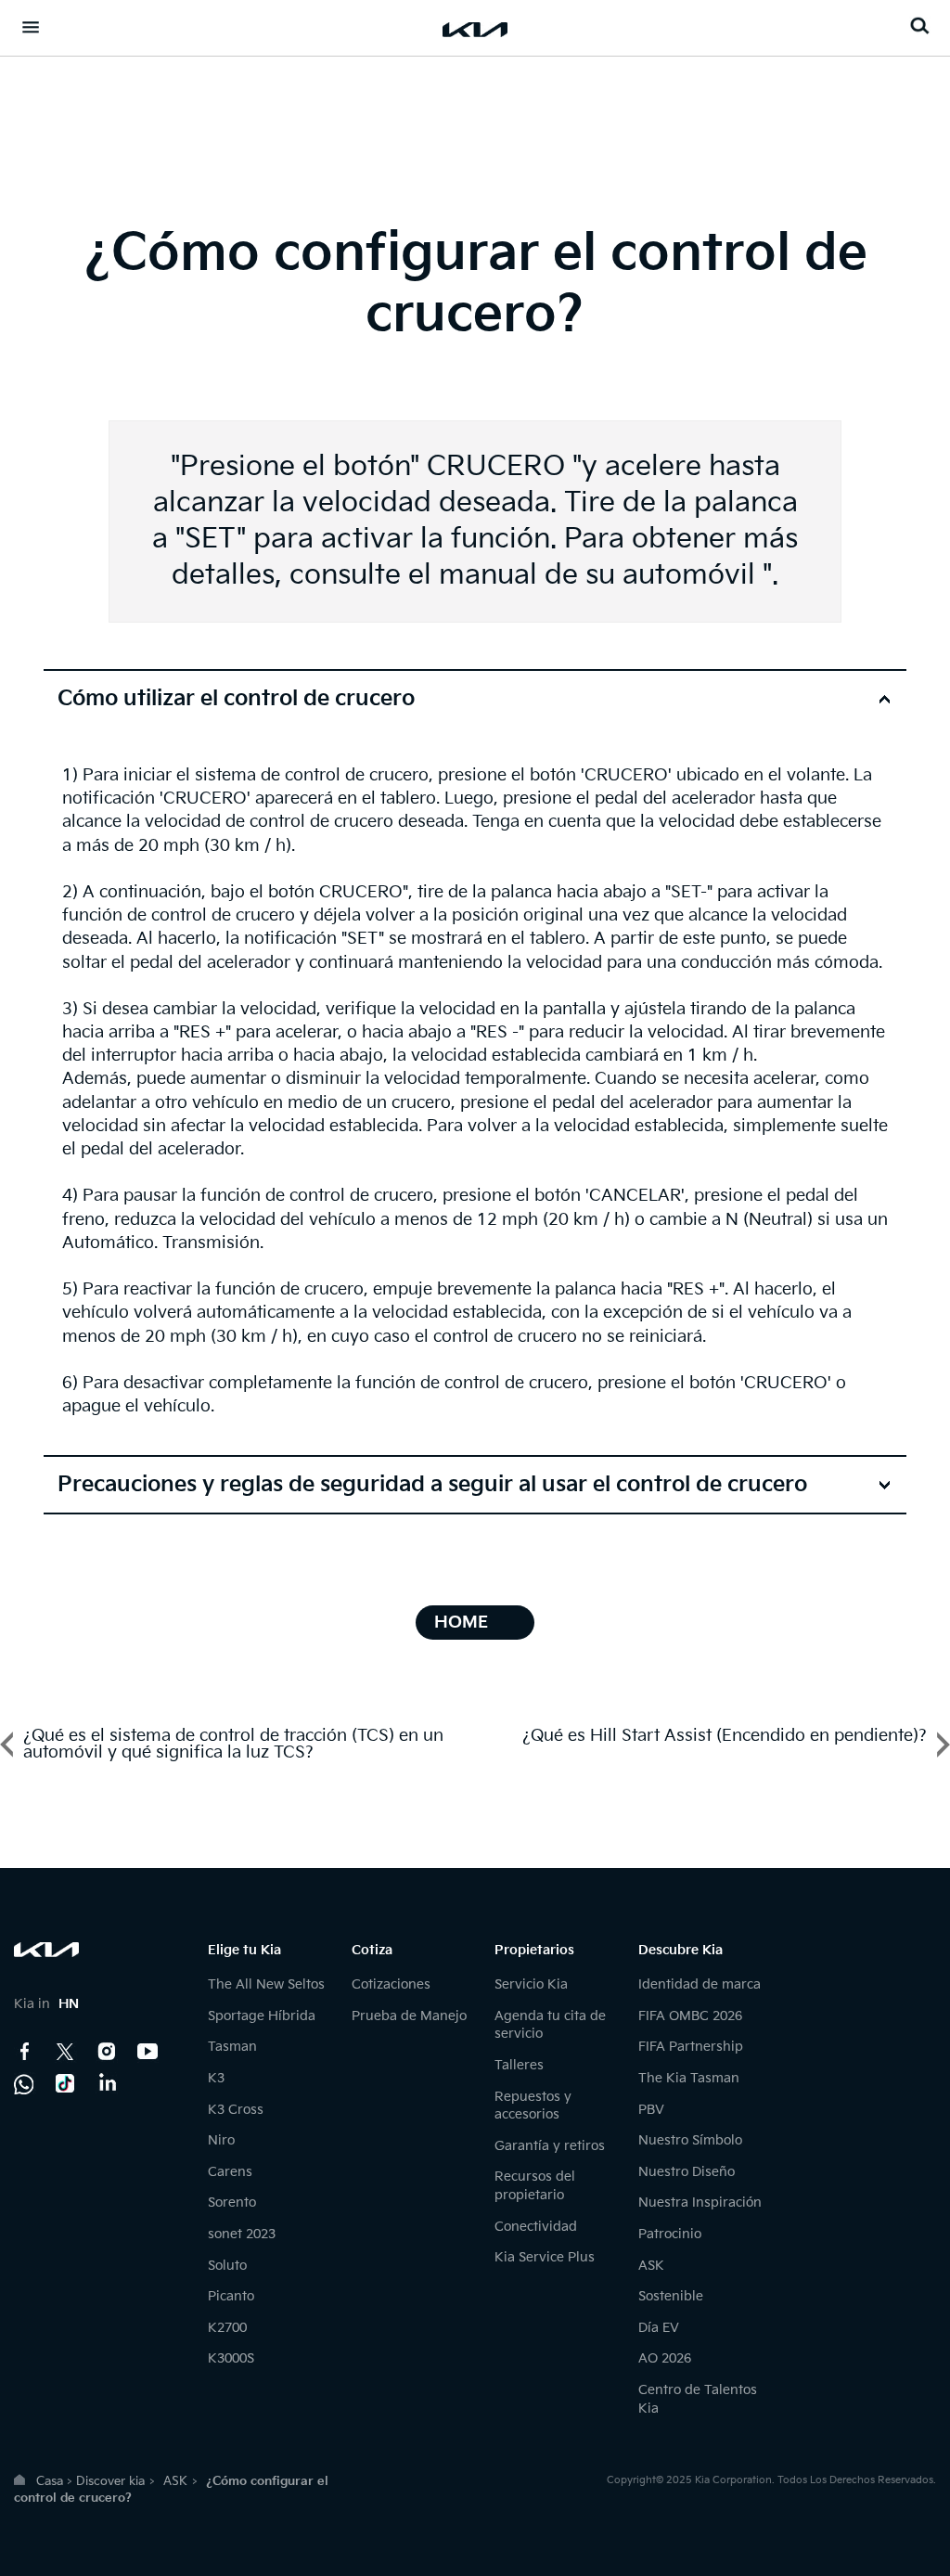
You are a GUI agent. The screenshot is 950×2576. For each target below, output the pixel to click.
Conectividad (536, 2227)
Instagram (107, 2052)
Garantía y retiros (550, 2146)
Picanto (231, 2296)
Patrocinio (670, 2234)
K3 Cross (236, 2110)
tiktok (66, 2083)
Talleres (519, 2065)
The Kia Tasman (689, 2078)
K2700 (227, 2328)
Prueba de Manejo (409, 2016)
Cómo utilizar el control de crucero (236, 699)
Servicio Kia (531, 1984)
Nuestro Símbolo (690, 2140)
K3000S (231, 2358)
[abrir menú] (31, 27)
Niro (221, 2140)
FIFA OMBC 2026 (690, 2016)
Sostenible (671, 2296)
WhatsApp (25, 2083)
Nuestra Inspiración (700, 2202)
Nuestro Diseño (687, 2172)
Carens (230, 2172)
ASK (651, 2266)
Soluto (227, 2266)
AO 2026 (665, 2358)
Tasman (232, 2047)
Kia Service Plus (545, 2257)
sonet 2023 (242, 2234)
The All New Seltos (266, 1984)
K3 (216, 2078)
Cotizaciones (391, 1984)
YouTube (148, 2052)
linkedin (107, 2083)
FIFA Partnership (691, 2047)
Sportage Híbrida (262, 2016)
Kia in (46, 2004)
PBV (651, 2110)
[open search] (919, 26)
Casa (50, 2481)
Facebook (25, 2052)
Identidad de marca (700, 1984)
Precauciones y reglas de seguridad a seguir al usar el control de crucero (432, 1485)
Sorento (232, 2202)
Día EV (659, 2328)
